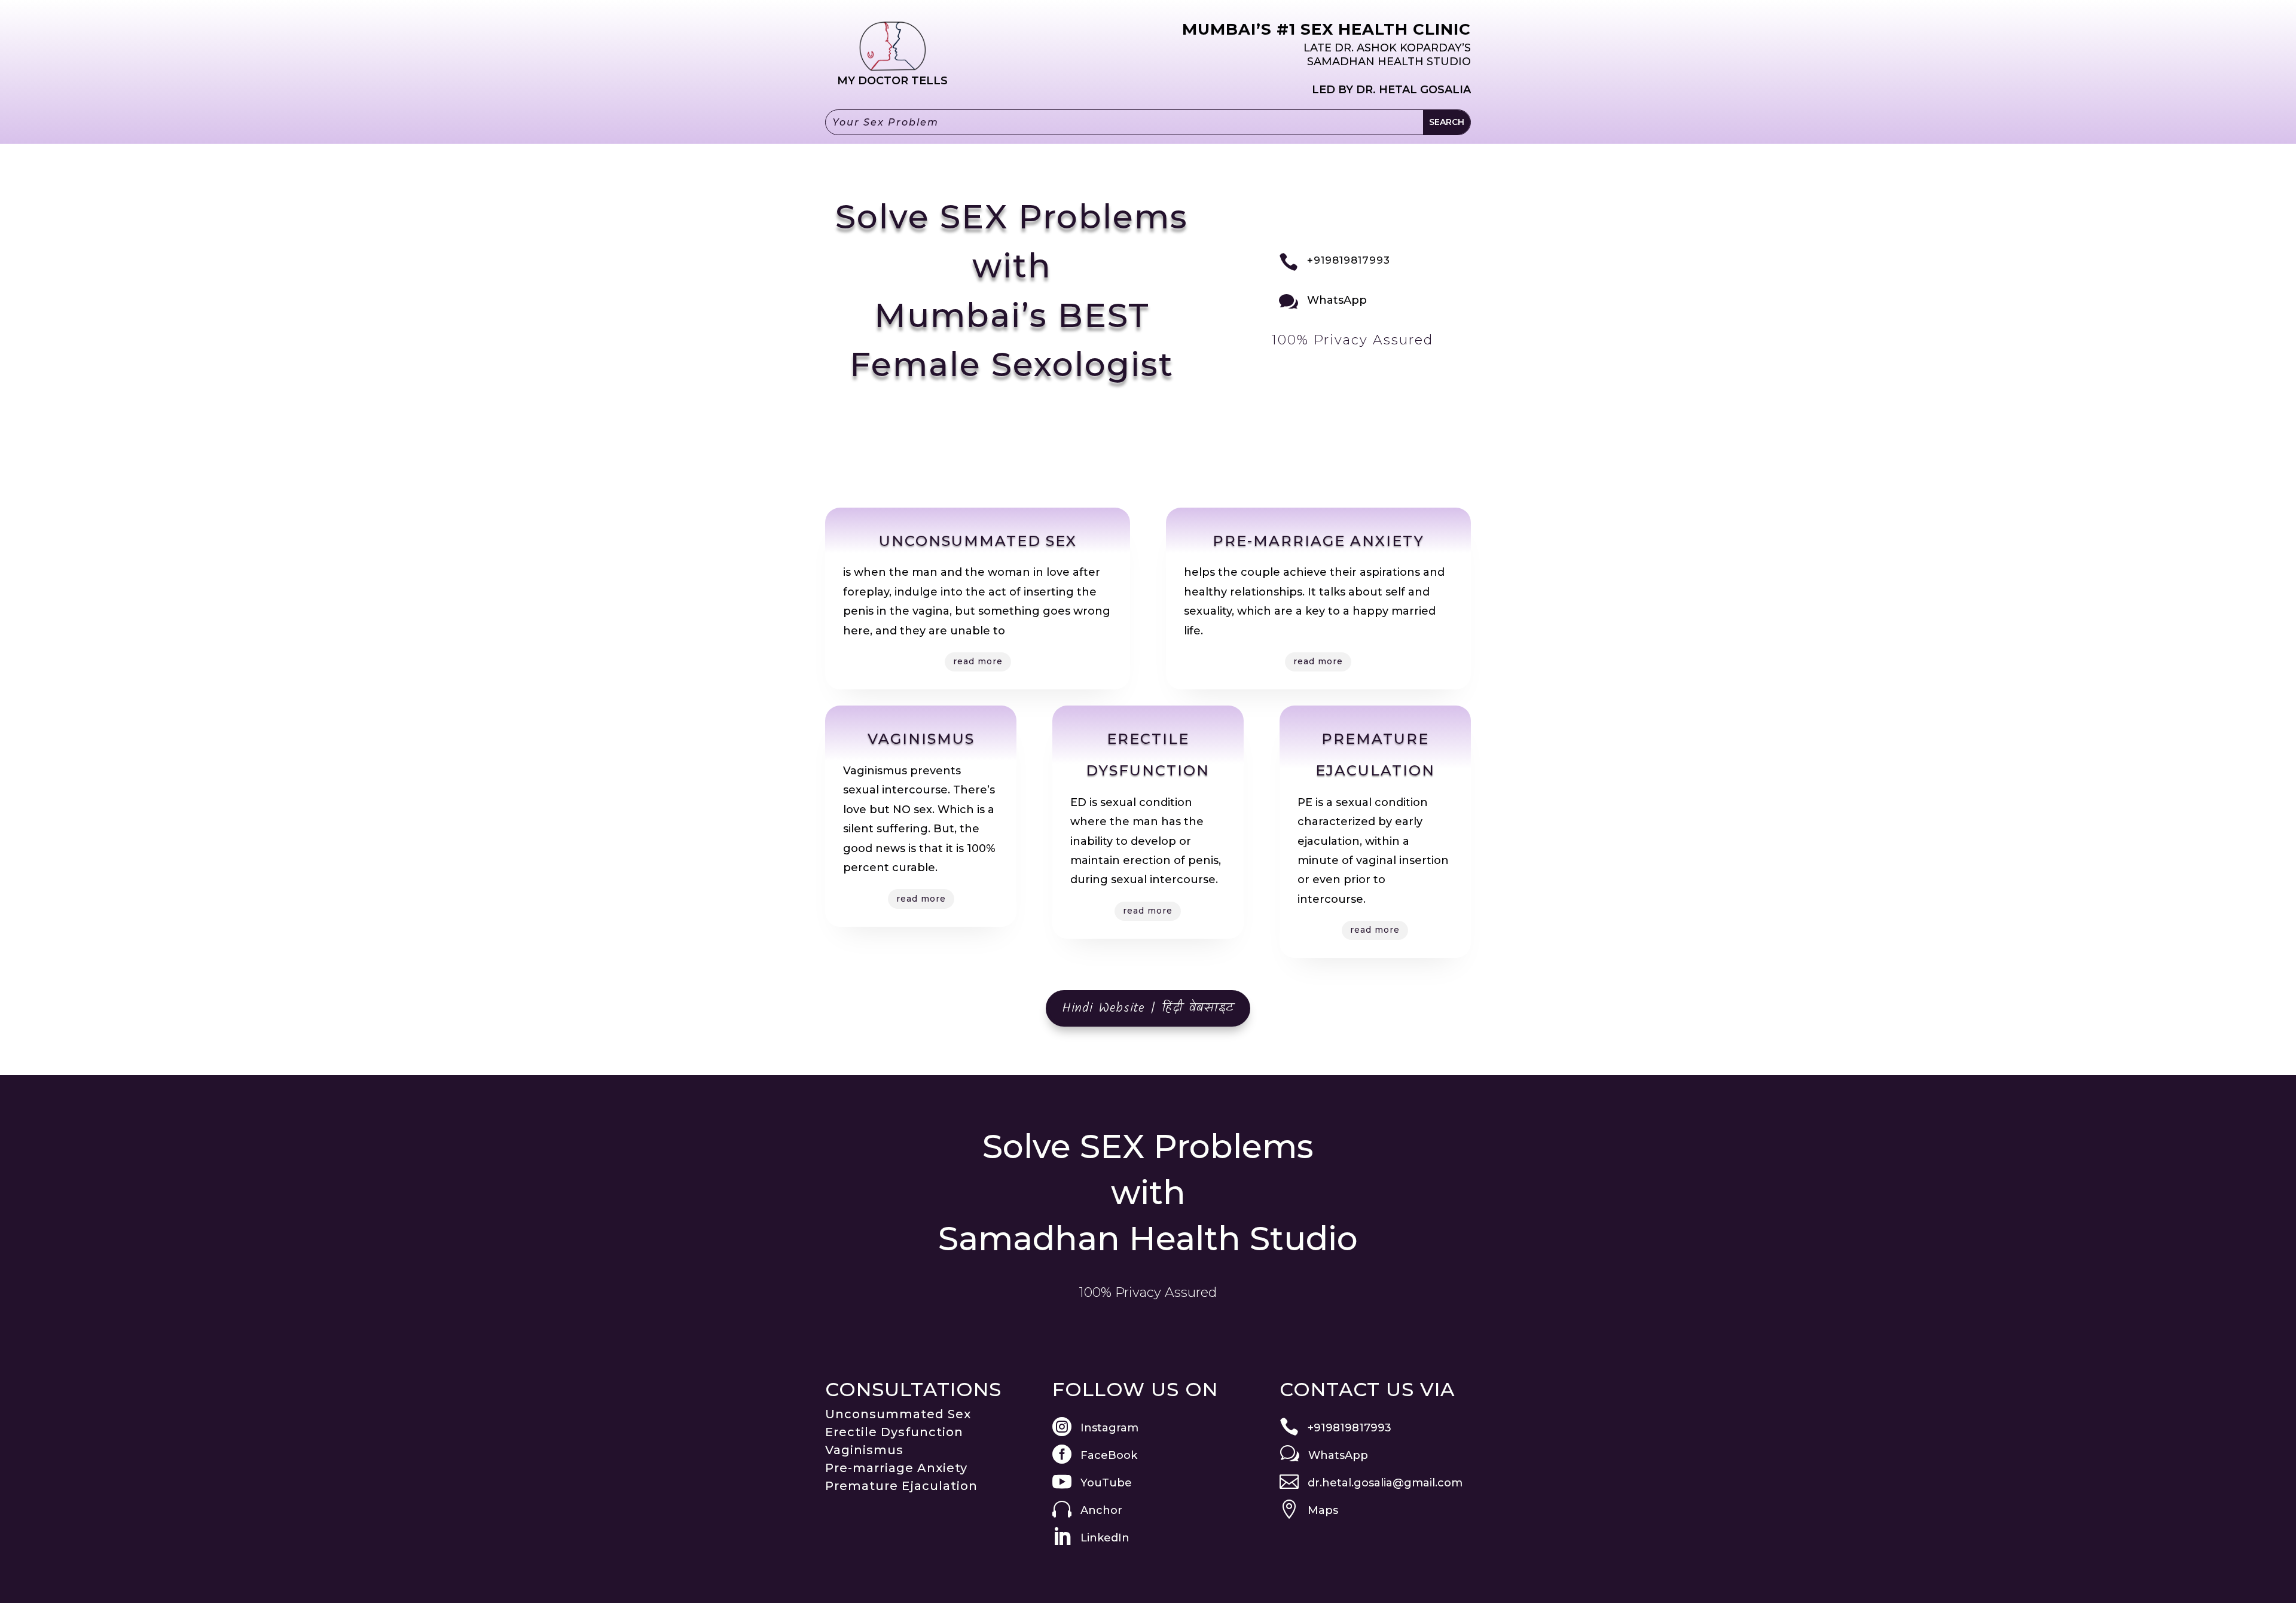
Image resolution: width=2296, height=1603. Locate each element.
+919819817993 (1349, 260)
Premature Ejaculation (901, 1486)
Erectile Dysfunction (894, 1432)
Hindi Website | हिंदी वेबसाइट (1148, 1008)
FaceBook (1109, 1455)
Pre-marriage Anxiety (896, 1468)
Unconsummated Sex (898, 1414)
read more (978, 661)
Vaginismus (864, 1450)
